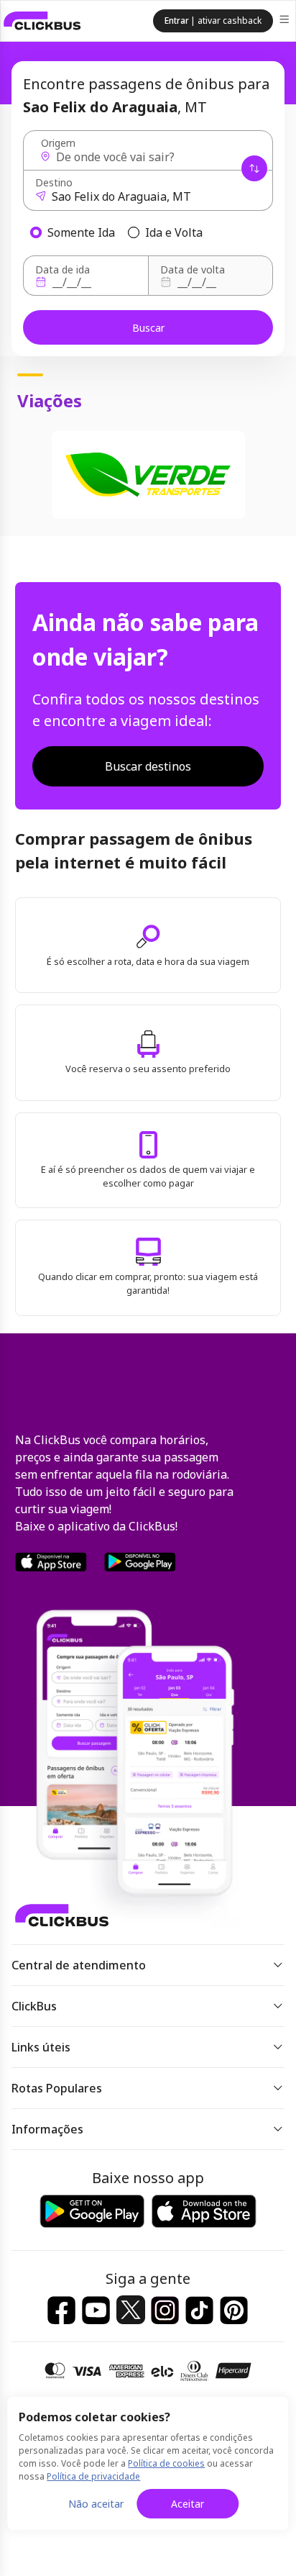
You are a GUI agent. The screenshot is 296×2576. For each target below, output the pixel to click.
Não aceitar (96, 2504)
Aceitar (188, 2504)
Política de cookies (166, 2463)
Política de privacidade (93, 2476)
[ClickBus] (42, 21)
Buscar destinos (148, 766)
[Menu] (286, 21)
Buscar (148, 328)
